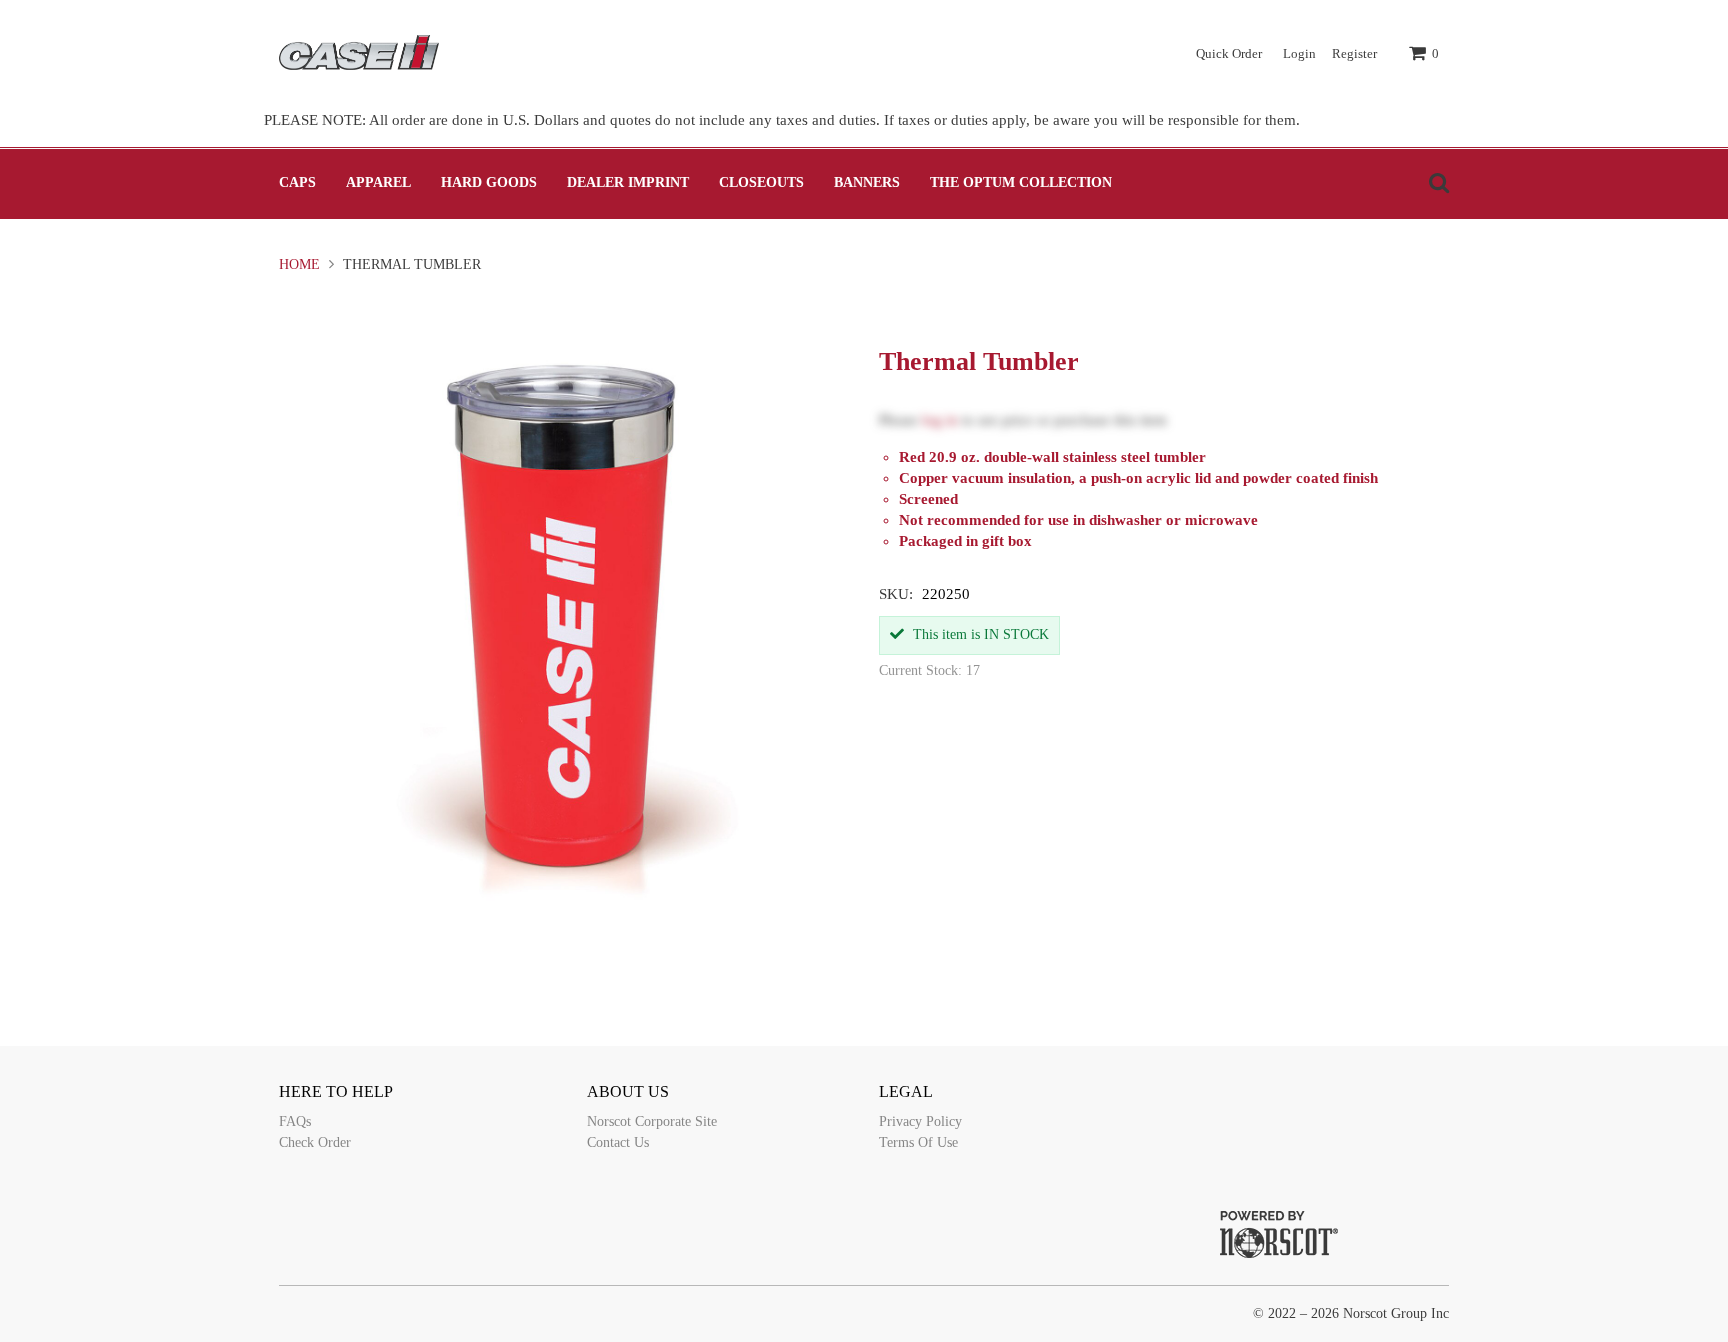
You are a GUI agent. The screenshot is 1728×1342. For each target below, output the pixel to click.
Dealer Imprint (628, 182)
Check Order (315, 1142)
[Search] (1434, 183)
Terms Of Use (918, 1142)
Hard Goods (489, 182)
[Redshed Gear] (359, 52)
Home (301, 264)
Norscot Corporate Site (652, 1121)
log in (940, 420)
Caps (297, 182)
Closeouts (761, 182)
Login (1299, 53)
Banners (867, 182)
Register (1354, 53)
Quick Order (1229, 53)
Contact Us (618, 1142)
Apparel (378, 182)
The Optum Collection (1021, 182)
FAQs (295, 1121)
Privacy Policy (920, 1121)
